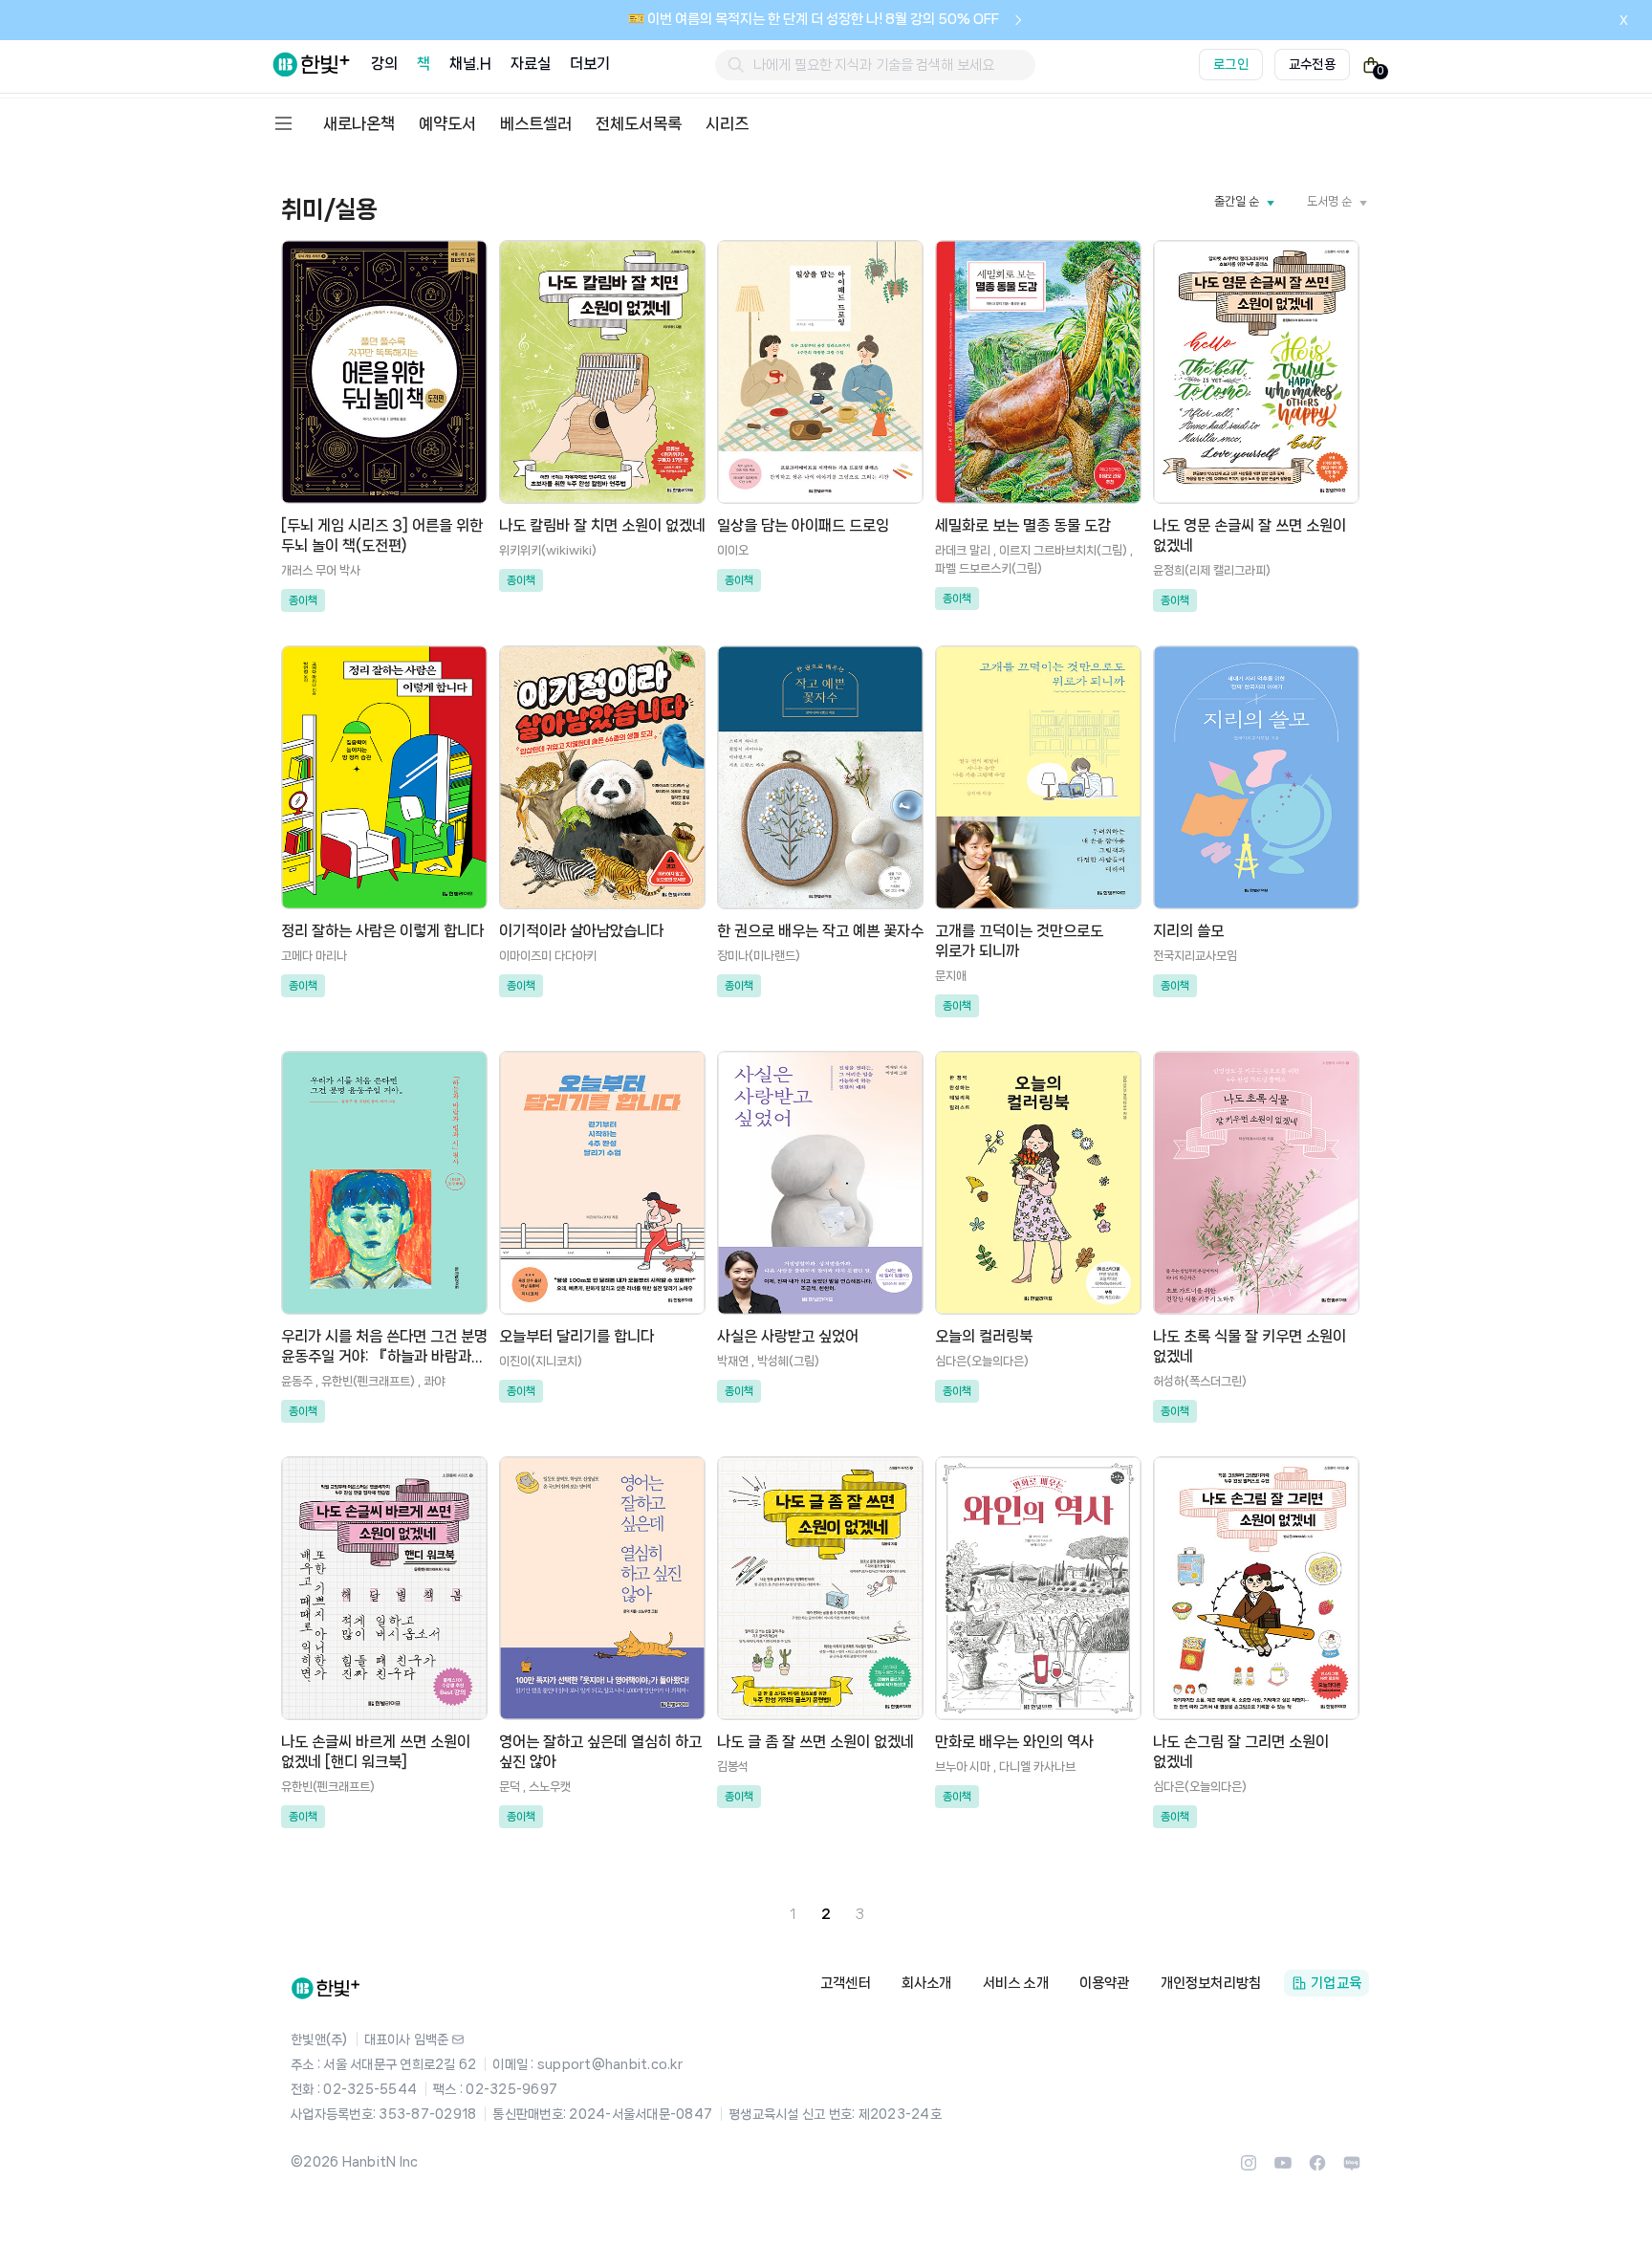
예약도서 (447, 123)
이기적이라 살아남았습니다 (581, 931)
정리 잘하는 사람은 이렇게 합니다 (382, 931)
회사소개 (927, 1983)
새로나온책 (359, 123)
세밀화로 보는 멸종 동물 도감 (1023, 525)
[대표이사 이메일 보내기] (458, 2039)
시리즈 (727, 123)
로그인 (1231, 64)
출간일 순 (1237, 201)
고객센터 (846, 1983)
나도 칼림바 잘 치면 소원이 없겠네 (602, 525)
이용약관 (1105, 1983)
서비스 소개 (1016, 1983)
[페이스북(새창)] (1317, 2169)
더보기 (590, 64)
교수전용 (1312, 64)
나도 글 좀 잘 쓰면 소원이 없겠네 (815, 1742)
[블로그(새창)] (1352, 2169)
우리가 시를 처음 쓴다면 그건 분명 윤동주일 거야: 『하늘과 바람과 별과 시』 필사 (384, 1356)
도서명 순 (1329, 201)
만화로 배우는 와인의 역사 (1014, 1742)
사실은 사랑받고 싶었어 (788, 1336)
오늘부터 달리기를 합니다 (576, 1336)
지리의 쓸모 (1188, 931)
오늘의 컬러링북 (984, 1336)
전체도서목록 (639, 123)
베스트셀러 (536, 123)
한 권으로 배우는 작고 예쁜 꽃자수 (820, 931)
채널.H (470, 64)
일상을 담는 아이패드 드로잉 (803, 525)
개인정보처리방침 (1211, 1983)
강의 (384, 64)
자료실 (531, 64)
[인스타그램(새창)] (1249, 2169)
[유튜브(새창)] (1283, 2169)
